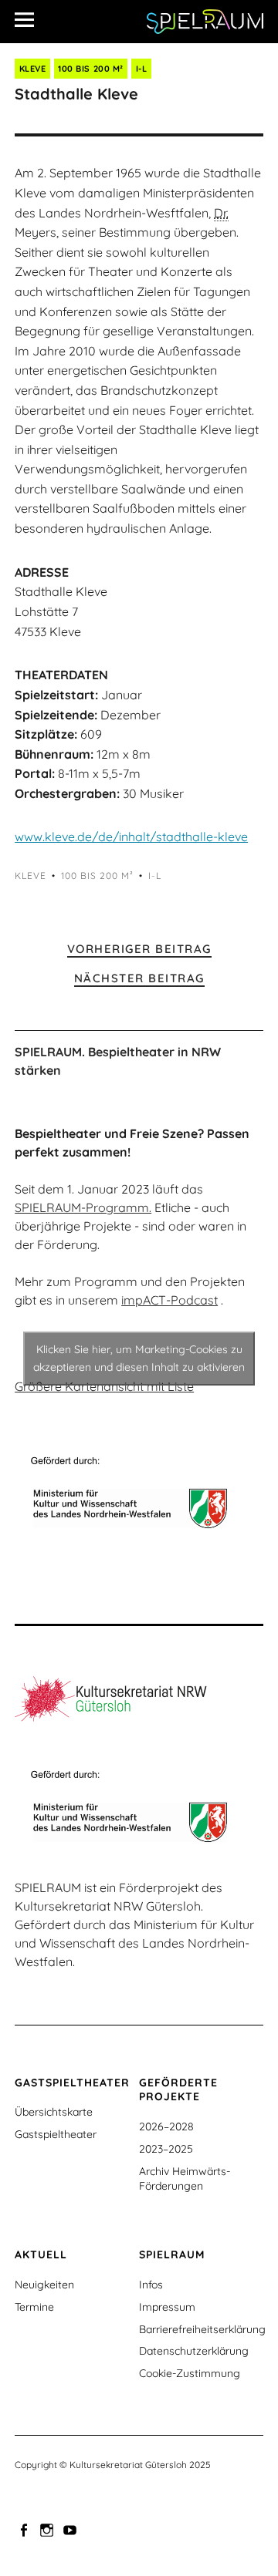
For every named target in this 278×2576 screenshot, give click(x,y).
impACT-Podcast (170, 1300)
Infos (151, 2285)
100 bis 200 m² (91, 69)
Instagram (48, 2529)
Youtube (71, 2529)
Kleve (33, 69)
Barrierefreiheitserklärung (202, 2329)
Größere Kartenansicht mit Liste (104, 1386)
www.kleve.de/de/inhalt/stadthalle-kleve (131, 837)
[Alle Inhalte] (30, 19)
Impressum (167, 2307)
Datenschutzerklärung (194, 2351)
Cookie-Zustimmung (190, 2373)
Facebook (25, 2529)
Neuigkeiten (44, 2285)
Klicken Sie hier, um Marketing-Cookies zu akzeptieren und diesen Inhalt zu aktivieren (139, 1358)
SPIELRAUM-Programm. (83, 1207)
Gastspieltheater (56, 2134)
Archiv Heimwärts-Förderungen (185, 2179)
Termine (34, 2307)
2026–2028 (166, 2126)
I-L (142, 69)
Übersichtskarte (54, 2112)
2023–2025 (166, 2149)
